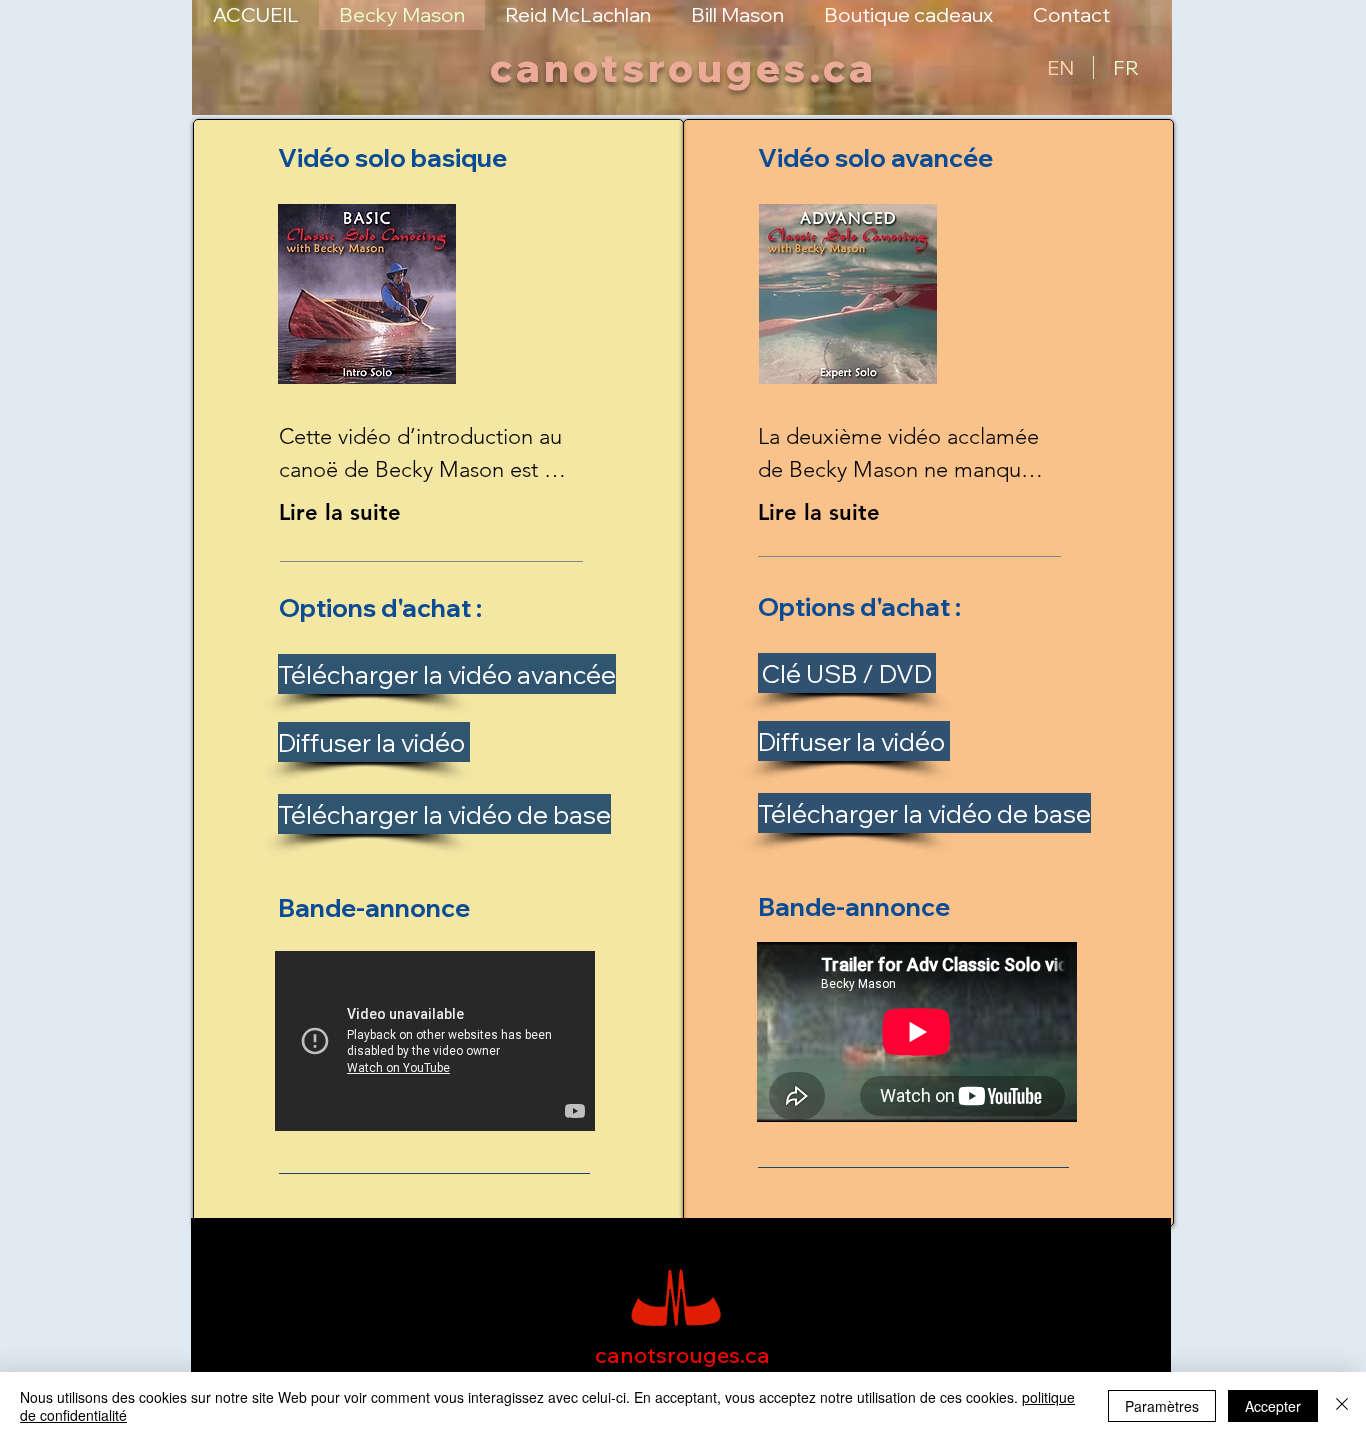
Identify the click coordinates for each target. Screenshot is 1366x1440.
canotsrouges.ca (683, 67)
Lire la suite (340, 512)
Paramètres (1162, 1406)
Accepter (1273, 1406)
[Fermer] (1342, 1406)
